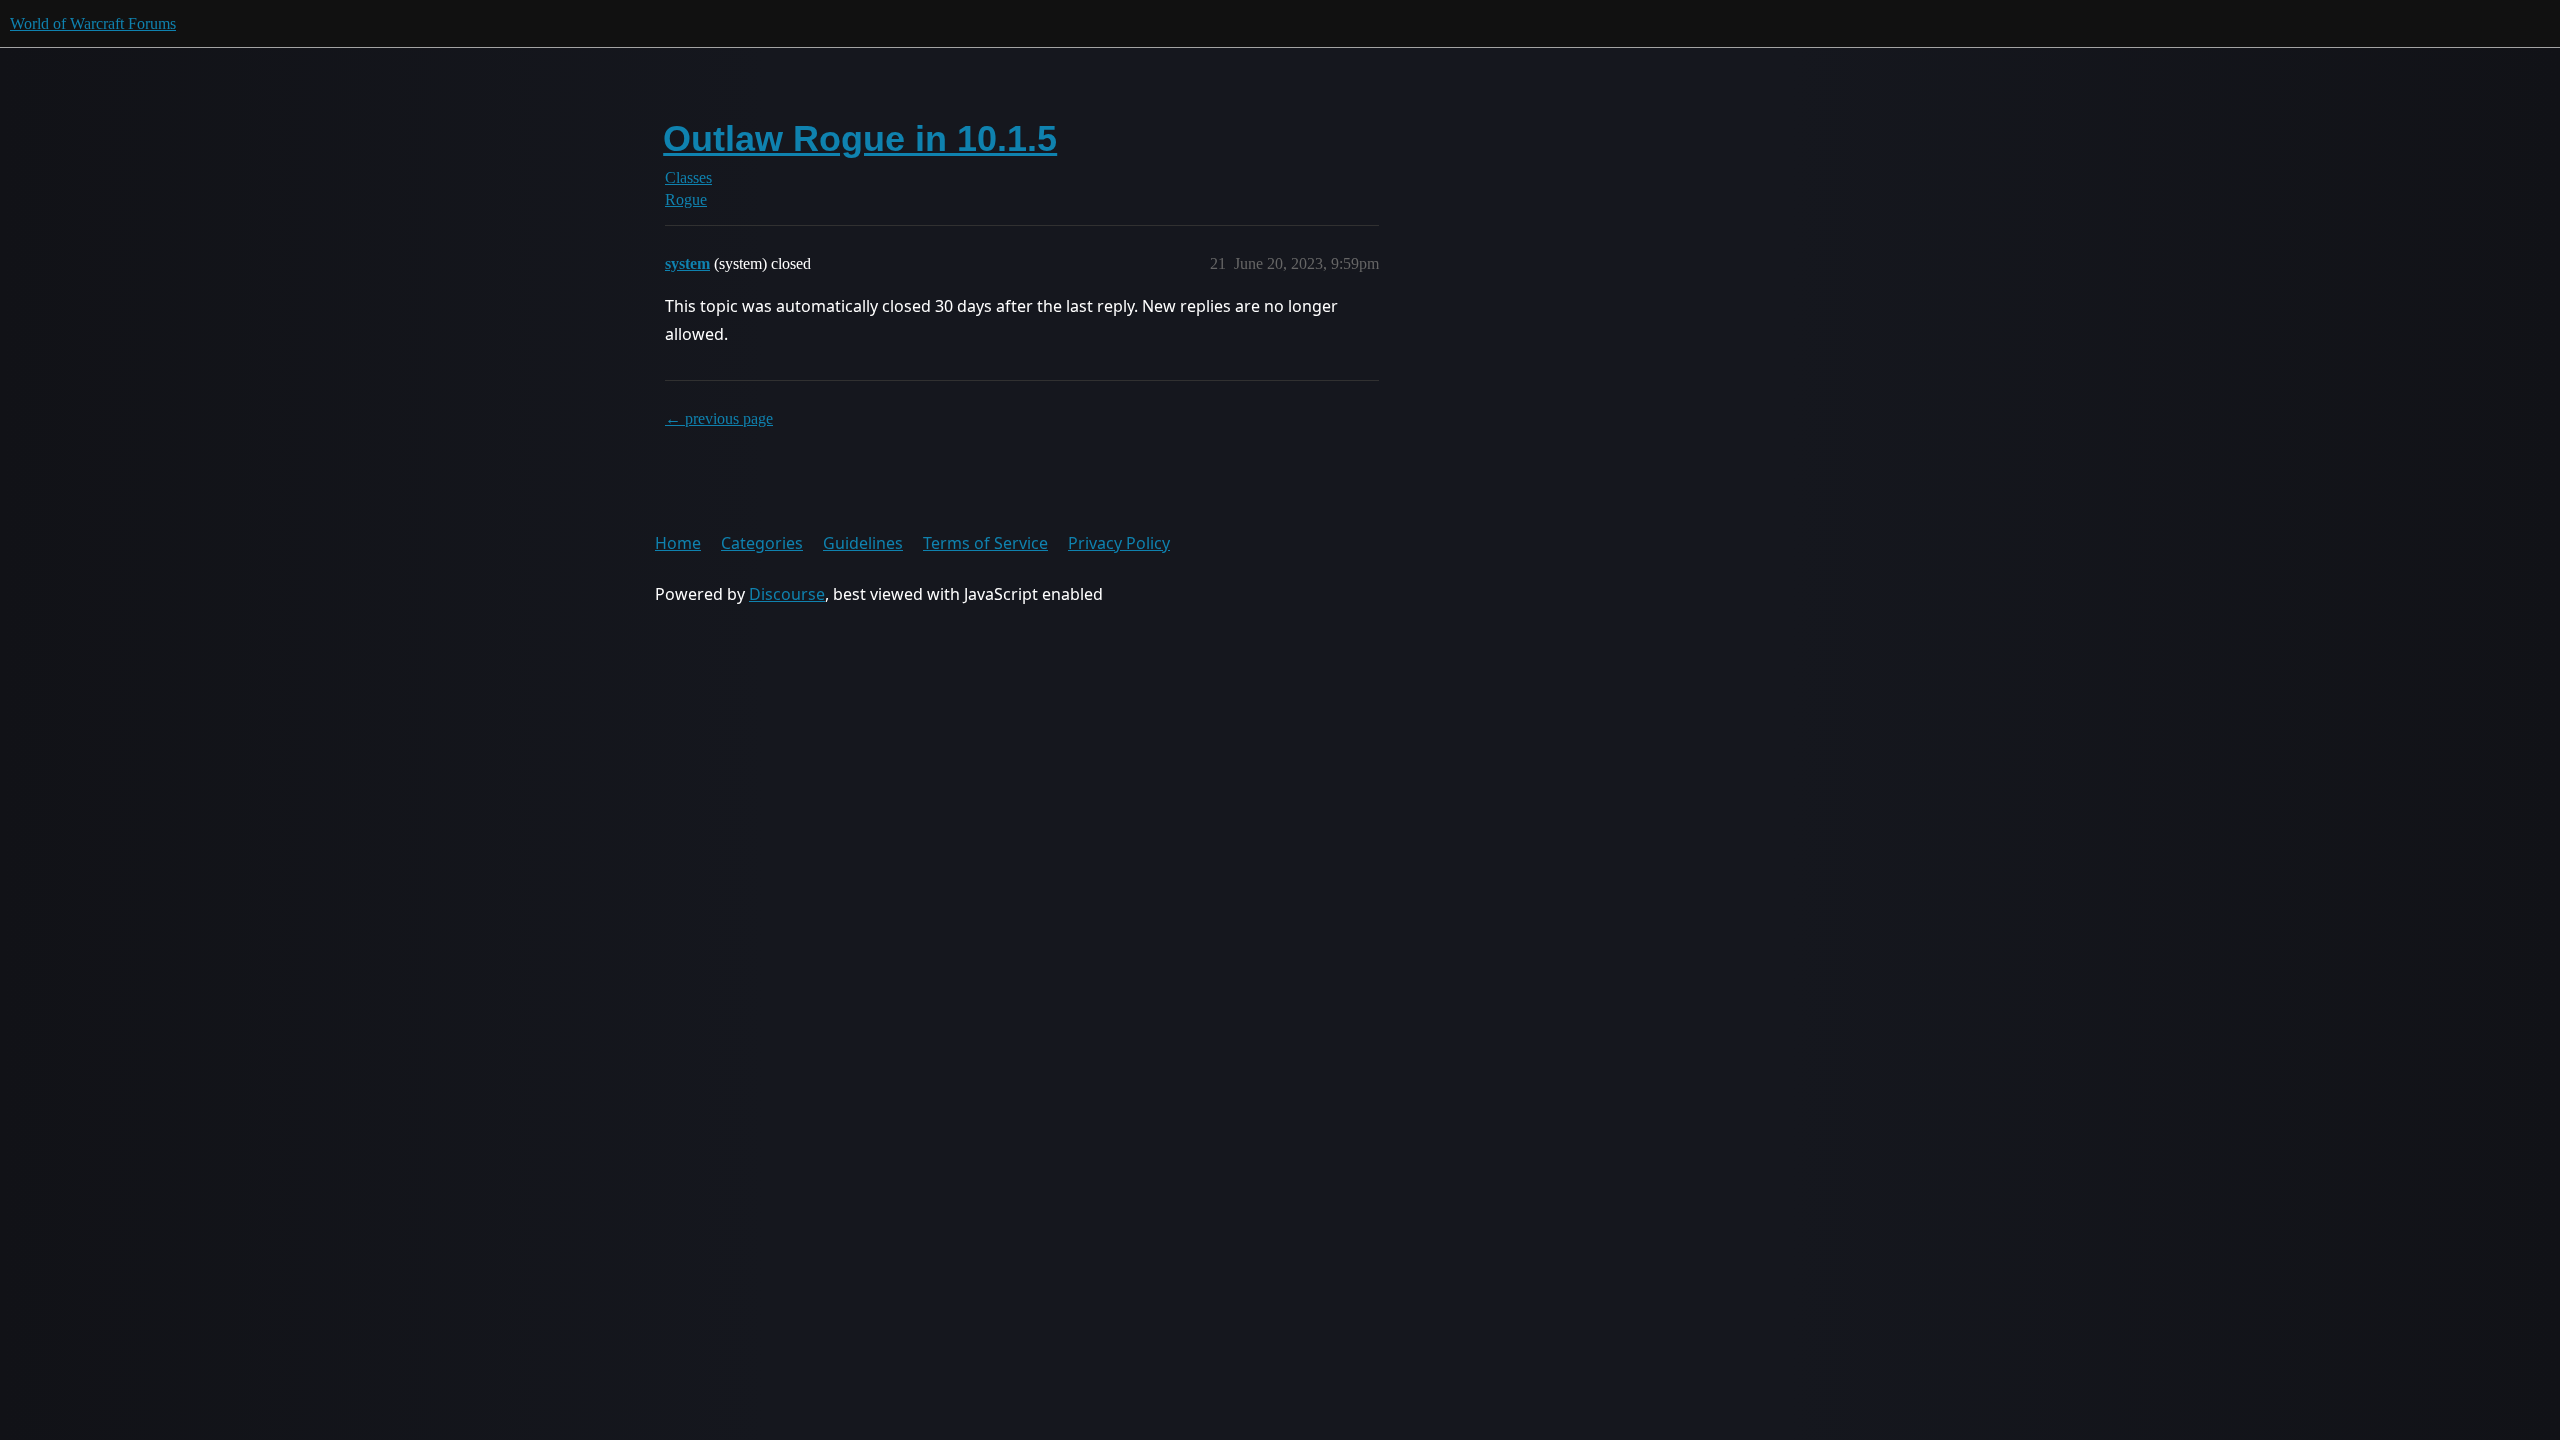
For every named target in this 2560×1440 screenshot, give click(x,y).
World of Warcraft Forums (93, 23)
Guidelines (863, 543)
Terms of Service (985, 543)
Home (678, 543)
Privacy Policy (1119, 543)
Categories (762, 543)
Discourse (787, 594)
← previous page (719, 418)
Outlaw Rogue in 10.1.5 (860, 138)
